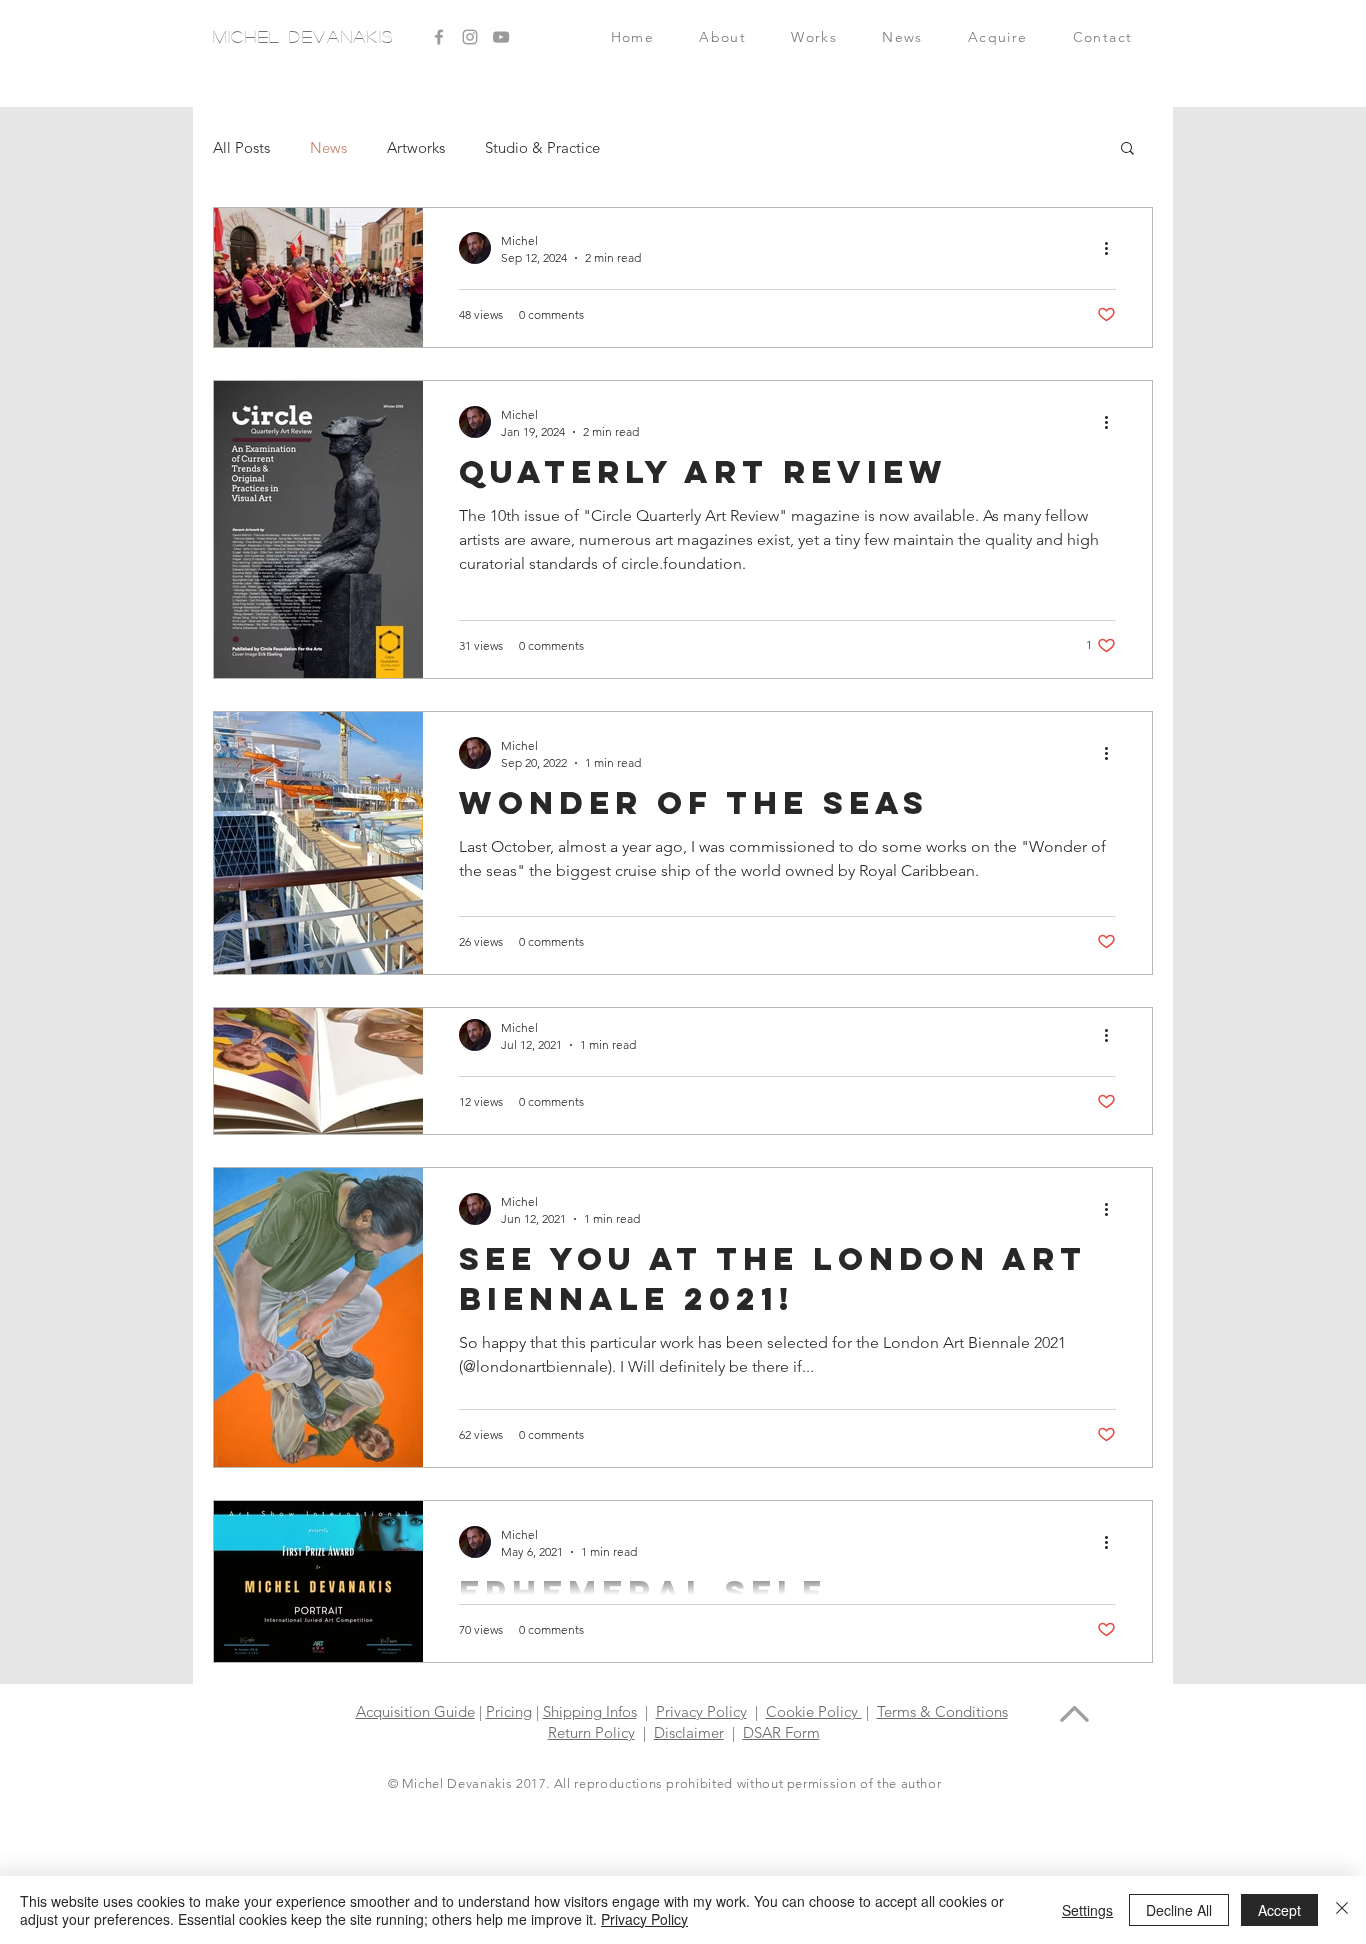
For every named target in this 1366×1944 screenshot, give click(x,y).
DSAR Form (781, 1732)
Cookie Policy (814, 1711)
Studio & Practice (542, 147)
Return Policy (591, 1732)
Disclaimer (689, 1732)
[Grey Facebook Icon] (439, 37)
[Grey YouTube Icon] (501, 37)
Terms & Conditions (942, 1711)
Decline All (1179, 1910)
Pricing (509, 1711)
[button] (997, 37)
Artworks (416, 147)
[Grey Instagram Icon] (470, 37)
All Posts (241, 147)
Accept (1279, 1910)
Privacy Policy (701, 1711)
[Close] (1342, 1910)
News (328, 147)
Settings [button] (1087, 1910)
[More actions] (1113, 248)
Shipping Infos (590, 1711)
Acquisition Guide (415, 1711)
